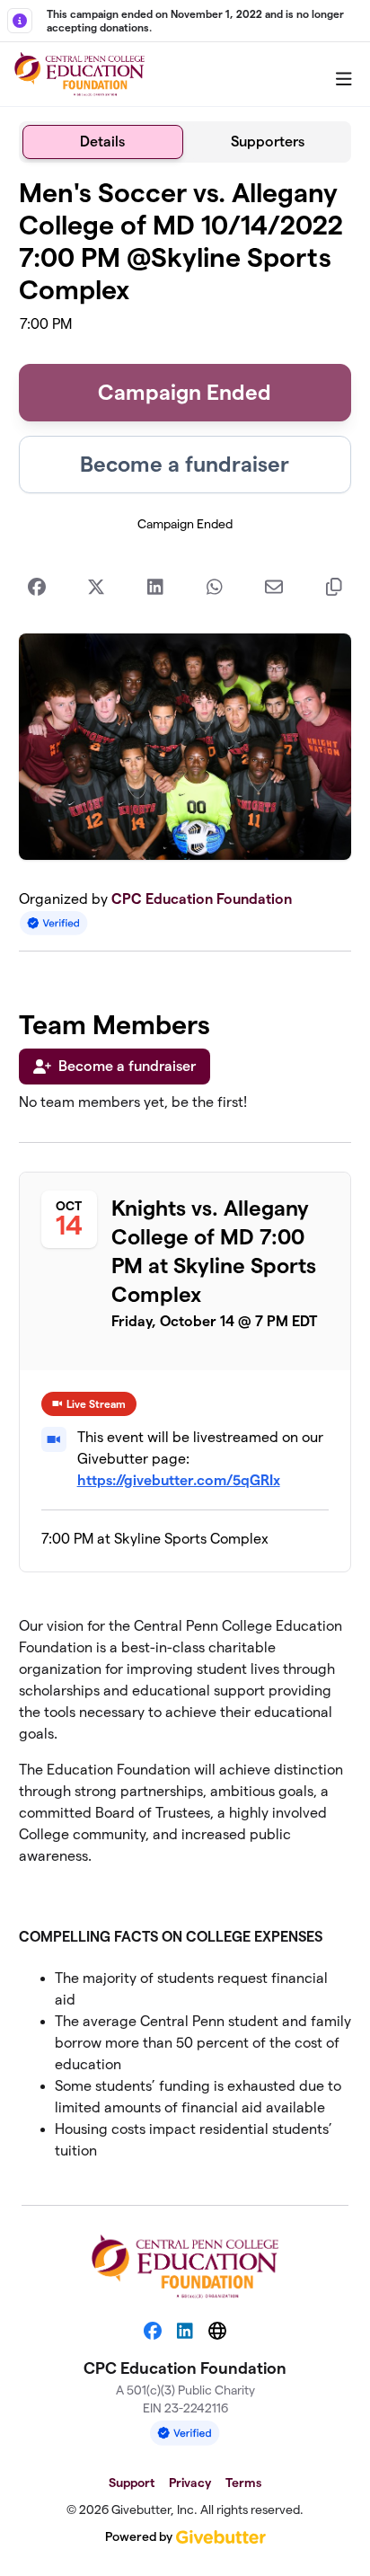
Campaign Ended (185, 392)
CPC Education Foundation (202, 899)
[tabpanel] (185, 1177)
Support (132, 2483)
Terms (243, 2483)
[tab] (103, 142)
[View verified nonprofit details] (54, 923)
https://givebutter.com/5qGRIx (179, 1480)
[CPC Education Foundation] (79, 75)
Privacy (190, 2483)
